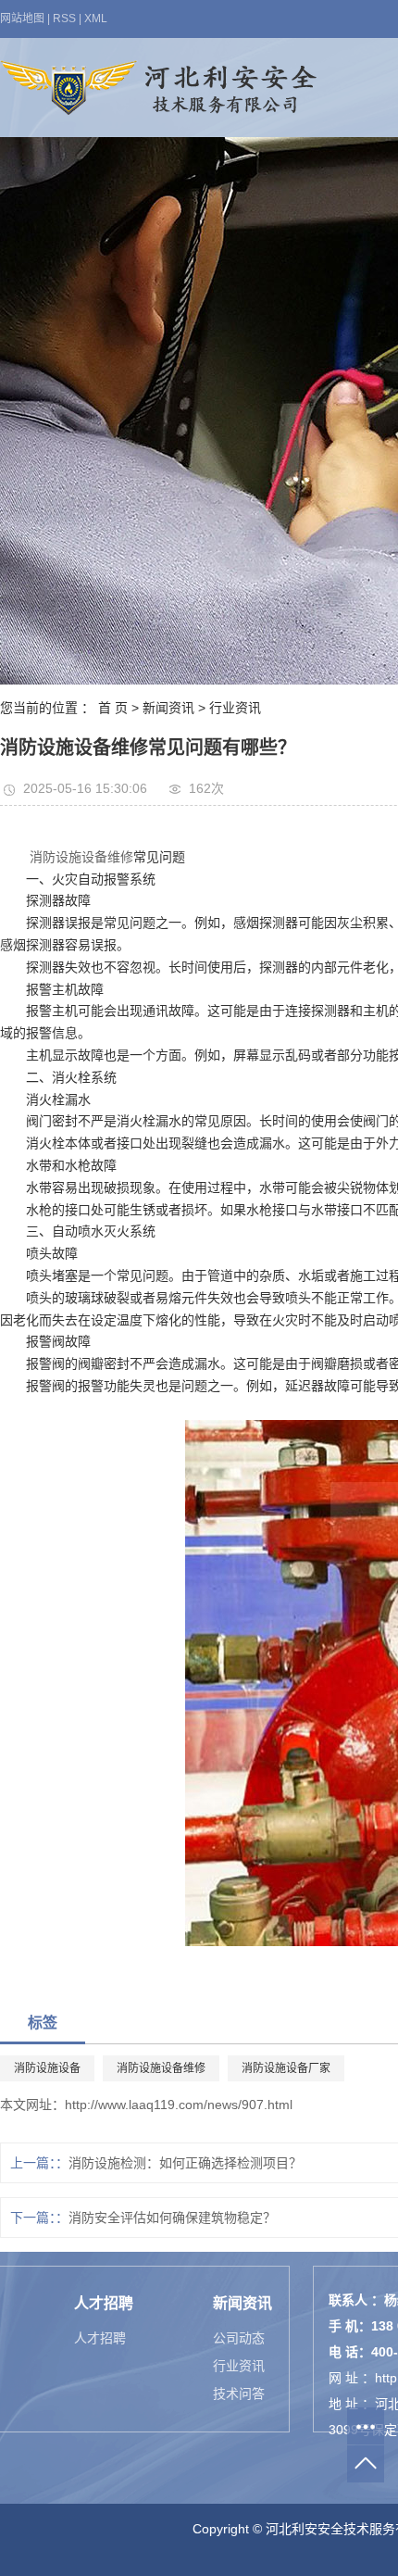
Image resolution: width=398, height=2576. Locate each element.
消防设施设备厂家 (286, 2068)
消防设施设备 (47, 2068)
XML (96, 19)
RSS (64, 19)
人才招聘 (100, 2338)
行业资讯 (235, 708)
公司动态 (239, 2338)
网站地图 (22, 19)
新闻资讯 (168, 708)
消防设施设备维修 (81, 857)
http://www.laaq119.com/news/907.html (179, 2105)
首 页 (113, 708)
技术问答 (239, 2394)
